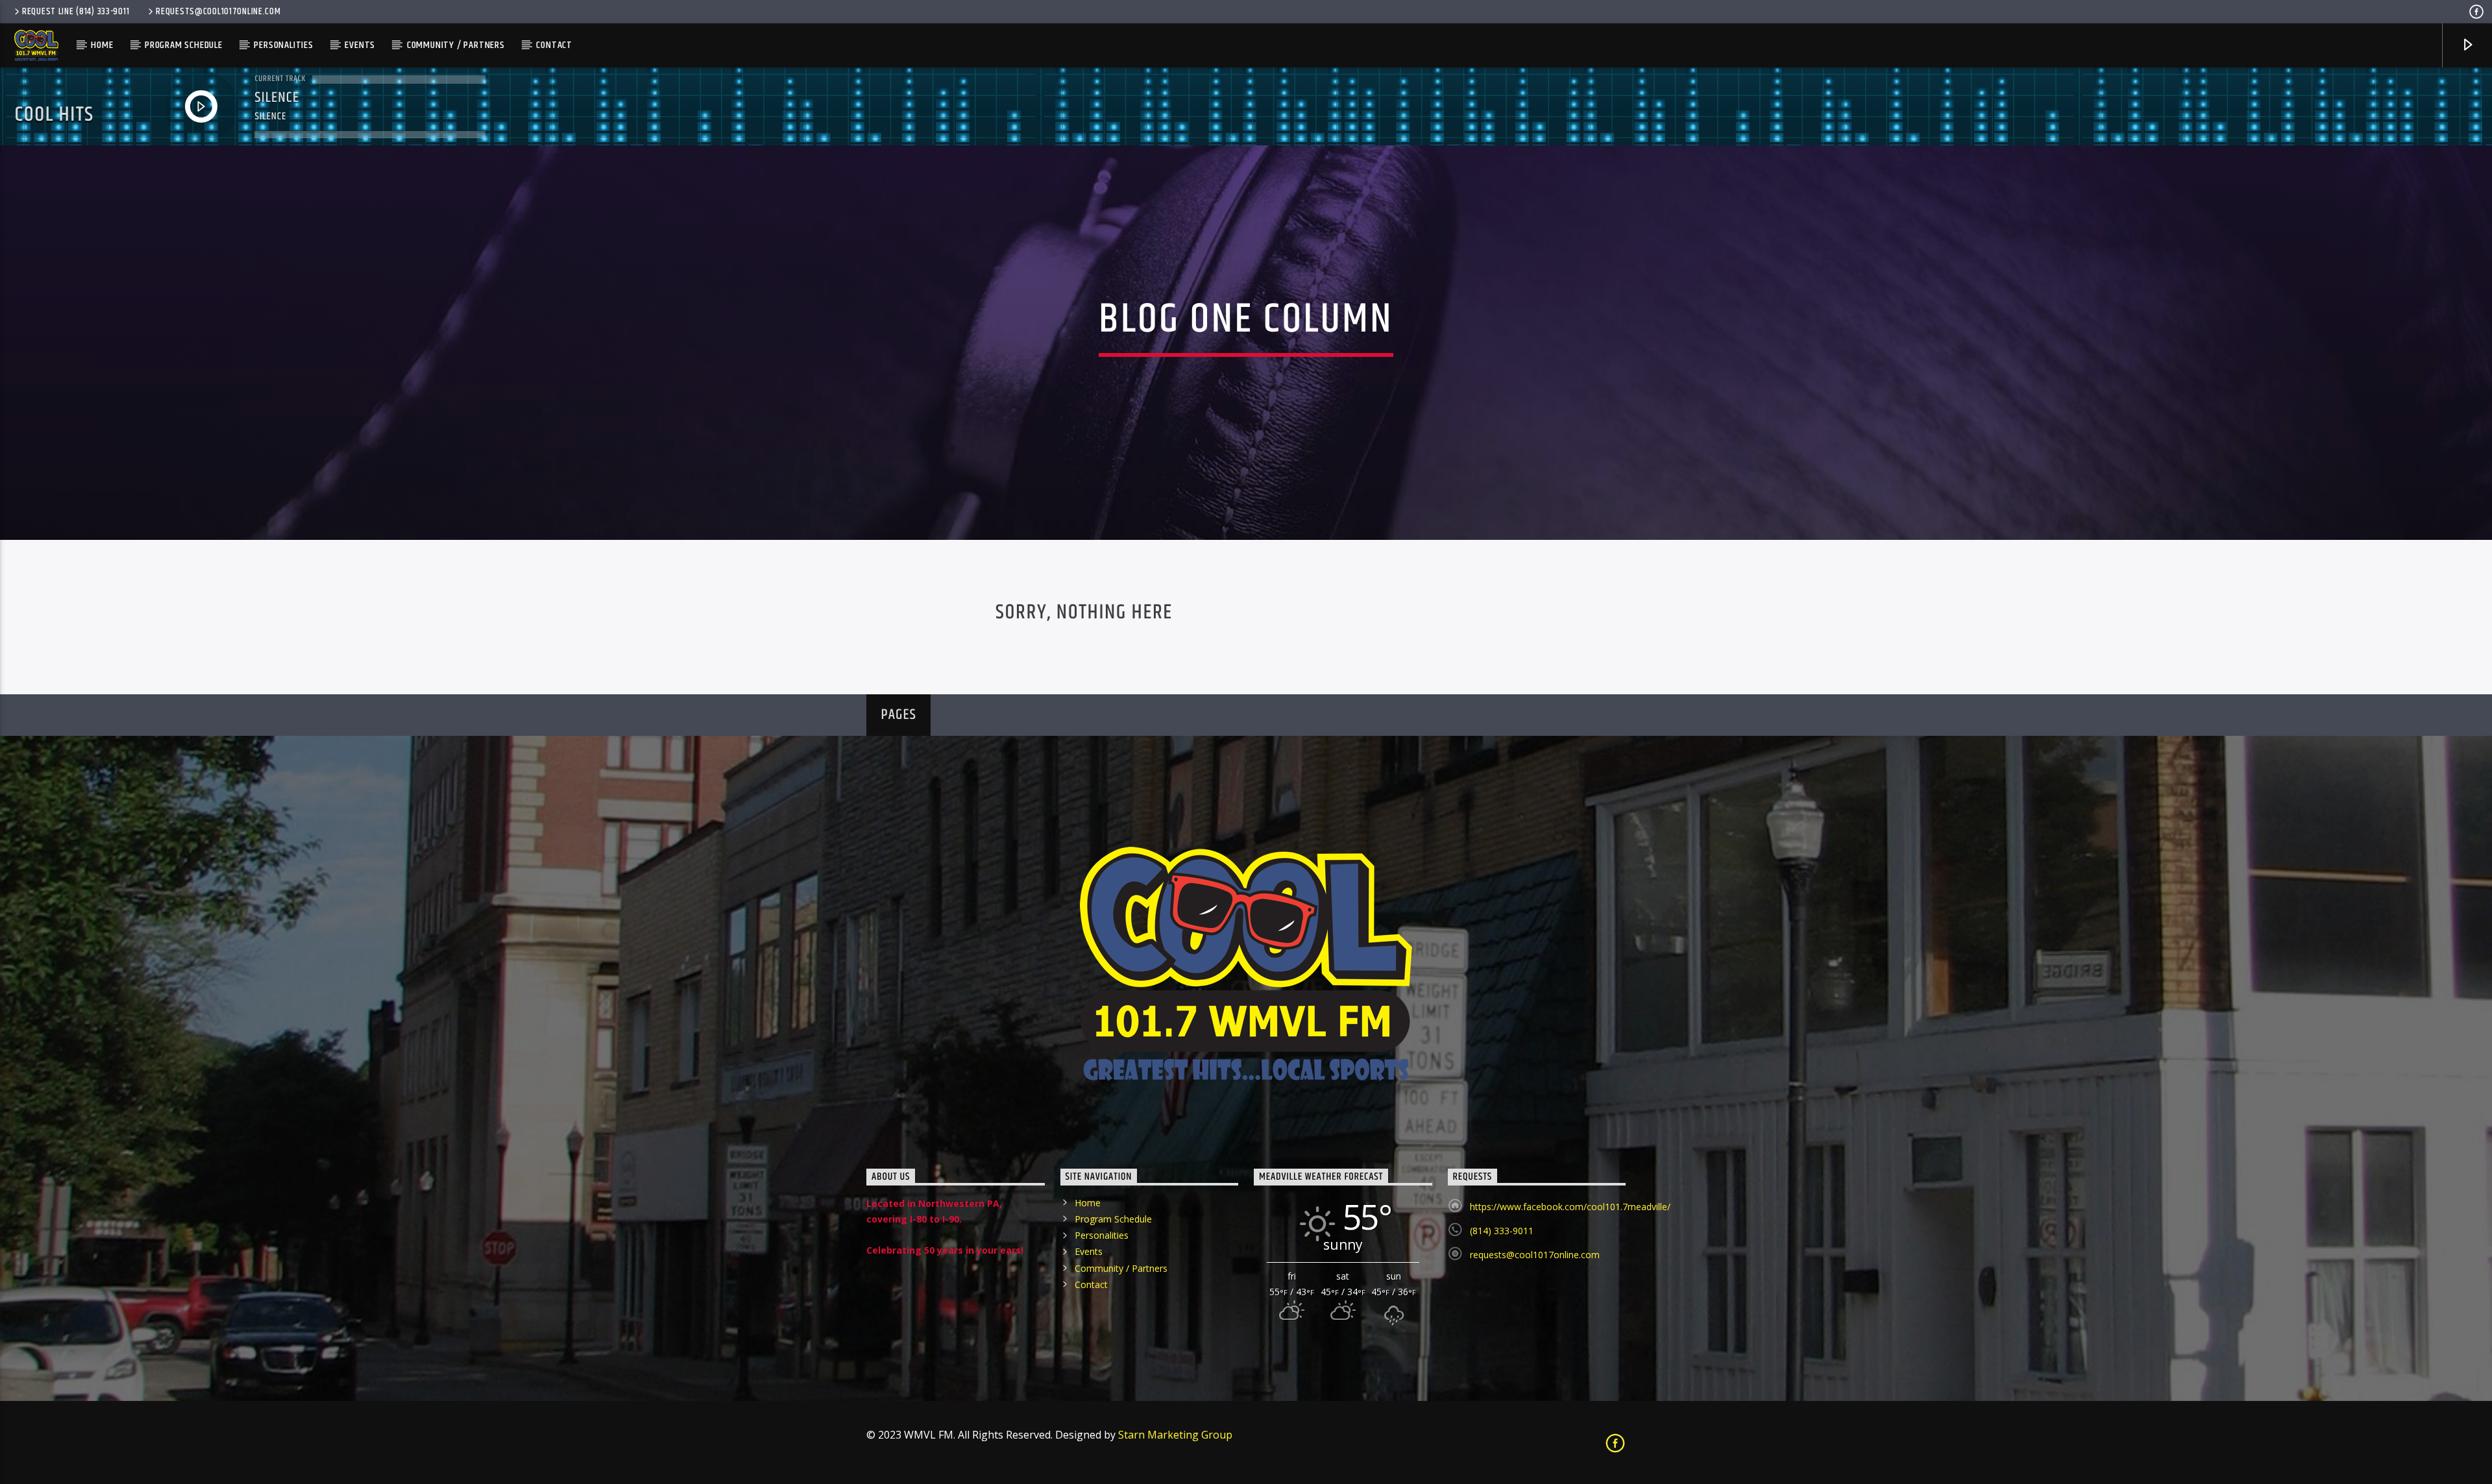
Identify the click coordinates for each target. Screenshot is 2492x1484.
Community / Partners (456, 45)
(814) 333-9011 (1502, 1231)
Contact (554, 45)
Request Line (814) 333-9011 (76, 12)
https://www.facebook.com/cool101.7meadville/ (1570, 1207)
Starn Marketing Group (1175, 1435)
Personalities (283, 45)
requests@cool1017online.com (218, 12)
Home (102, 45)
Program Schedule (184, 45)
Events (360, 45)
